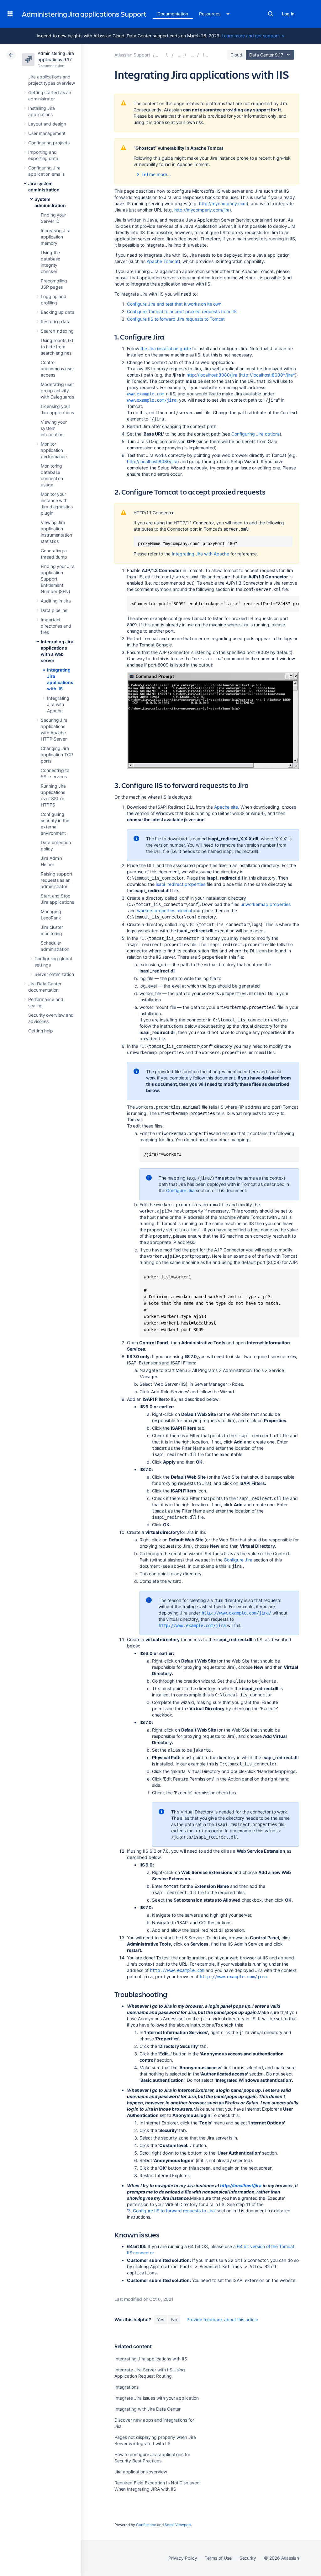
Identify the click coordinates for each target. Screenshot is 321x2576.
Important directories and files (56, 626)
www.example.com (146, 394)
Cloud (236, 55)
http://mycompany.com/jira (202, 210)
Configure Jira (180, 1190)
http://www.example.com (177, 1970)
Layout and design (47, 124)
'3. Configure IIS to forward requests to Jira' (171, 2211)
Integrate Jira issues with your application (157, 2398)
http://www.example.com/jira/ (236, 1613)
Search (271, 14)
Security (248, 2558)
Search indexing (57, 331)
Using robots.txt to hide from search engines (57, 347)
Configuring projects (49, 143)
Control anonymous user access (57, 369)
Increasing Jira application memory (56, 237)
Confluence (146, 2525)
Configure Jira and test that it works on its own (174, 304)
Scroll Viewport (178, 2525)
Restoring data (56, 321)
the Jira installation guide (166, 348)
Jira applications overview (141, 2472)
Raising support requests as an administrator (57, 880)
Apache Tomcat (163, 261)
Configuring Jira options (255, 434)
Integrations (126, 2387)
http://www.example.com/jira (192, 1625)
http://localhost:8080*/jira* (268, 375)
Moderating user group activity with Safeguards (57, 391)
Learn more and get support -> (253, 36)
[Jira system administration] (180, 55)
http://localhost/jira (241, 2185)
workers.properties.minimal (164, 910)
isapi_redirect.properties (181, 884)
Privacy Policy (183, 2558)
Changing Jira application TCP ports (57, 755)
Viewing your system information (54, 428)
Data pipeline (54, 610)
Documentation (173, 14)
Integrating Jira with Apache (58, 704)
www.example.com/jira (152, 400)
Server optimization (54, 974)
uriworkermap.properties (265, 904)
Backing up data (58, 312)
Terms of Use (218, 2558)
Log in (288, 14)
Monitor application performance (54, 450)
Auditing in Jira (56, 601)
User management (47, 133)
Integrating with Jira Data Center (148, 2409)
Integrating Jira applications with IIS (151, 2359)
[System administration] (192, 55)
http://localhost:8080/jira (212, 375)
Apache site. (227, 807)
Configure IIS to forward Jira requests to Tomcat (176, 319)
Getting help (41, 1031)
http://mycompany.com (223, 204)
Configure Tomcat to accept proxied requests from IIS (182, 311)
